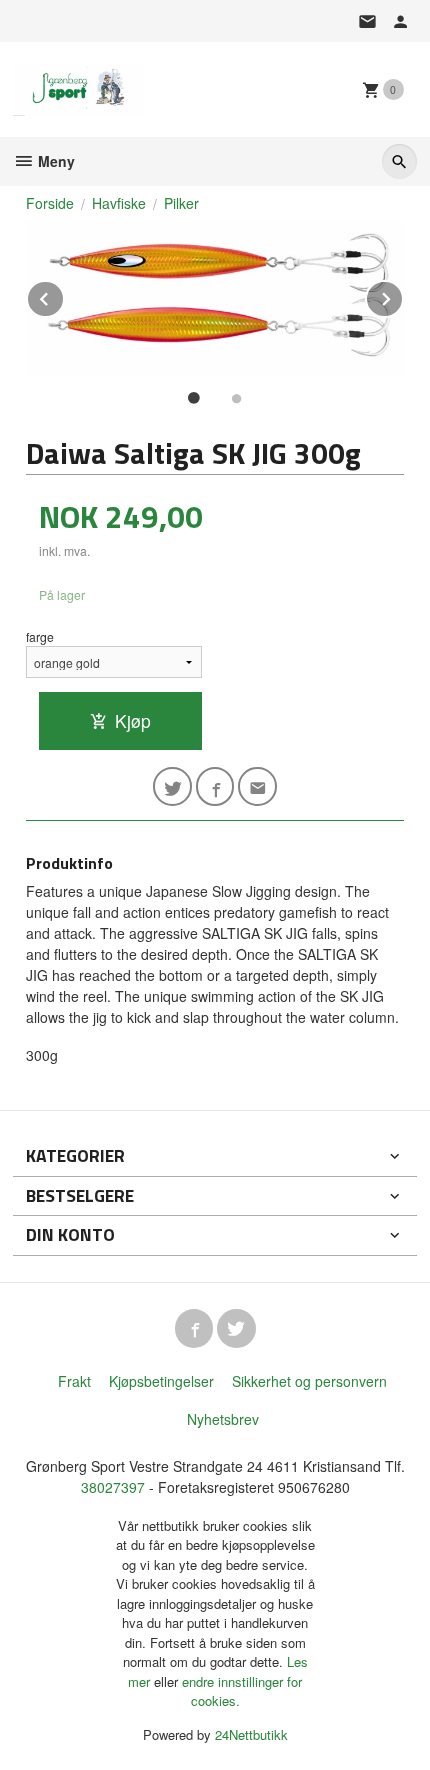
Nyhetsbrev (223, 1419)
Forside (50, 203)
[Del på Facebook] (215, 786)
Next (403, 295)
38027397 (113, 1487)
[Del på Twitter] (172, 786)
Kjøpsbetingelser (161, 1381)
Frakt (74, 1381)
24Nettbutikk (251, 1734)
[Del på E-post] (257, 786)
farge (40, 636)
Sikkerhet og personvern (309, 1381)
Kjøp (133, 720)
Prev (64, 295)
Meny (54, 161)
